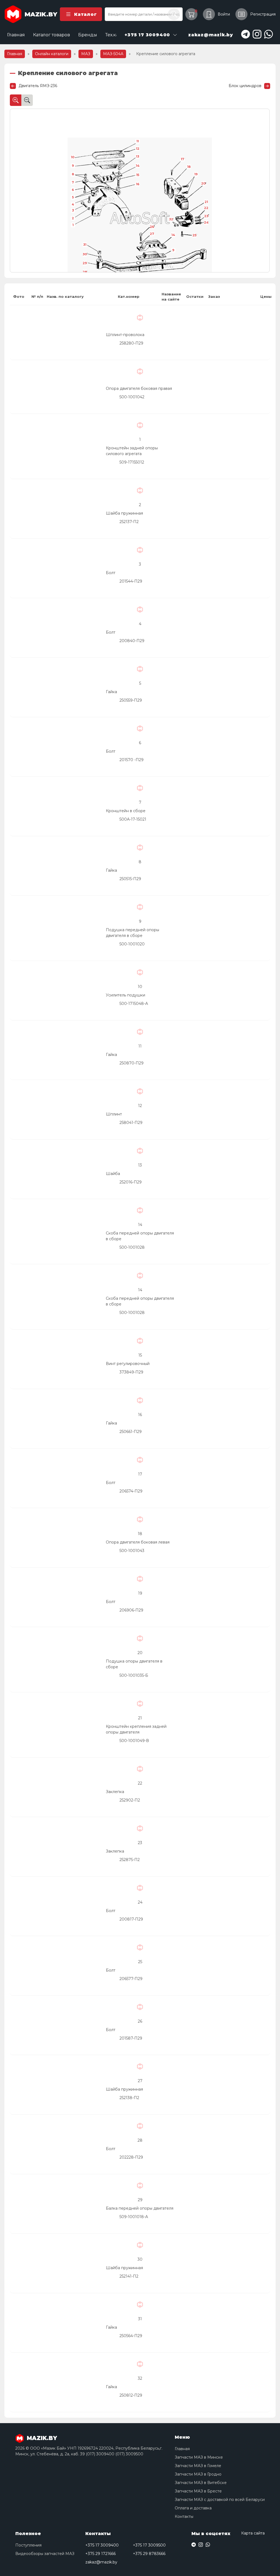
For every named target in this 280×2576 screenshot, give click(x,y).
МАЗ (86, 54)
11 (138, 141)
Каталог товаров (52, 35)
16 (138, 184)
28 (85, 272)
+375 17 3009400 (102, 2545)
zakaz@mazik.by (101, 2562)
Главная (16, 35)
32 (171, 219)
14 (138, 166)
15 (138, 175)
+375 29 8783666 (149, 2554)
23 (206, 216)
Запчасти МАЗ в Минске (199, 2457)
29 (85, 263)
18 (189, 167)
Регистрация (263, 14)
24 (206, 222)
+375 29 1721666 (100, 2554)
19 (196, 174)
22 (206, 208)
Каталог (85, 14)
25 (194, 235)
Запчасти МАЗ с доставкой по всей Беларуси (220, 2500)
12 (138, 149)
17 (182, 159)
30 (85, 254)
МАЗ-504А (113, 54)
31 (85, 245)
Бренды (88, 35)
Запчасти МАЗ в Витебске (201, 2483)
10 (73, 157)
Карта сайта (253, 2533)
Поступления (28, 2545)
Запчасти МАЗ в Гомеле (198, 2466)
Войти (224, 14)
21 (206, 202)
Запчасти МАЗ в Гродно (198, 2474)
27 (152, 234)
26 (152, 227)
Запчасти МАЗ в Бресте (198, 2491)
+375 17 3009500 (149, 2545)
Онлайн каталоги (52, 54)
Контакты (184, 2516)
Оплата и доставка (193, 2508)
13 (138, 156)
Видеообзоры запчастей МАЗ (45, 2554)
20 (203, 183)
